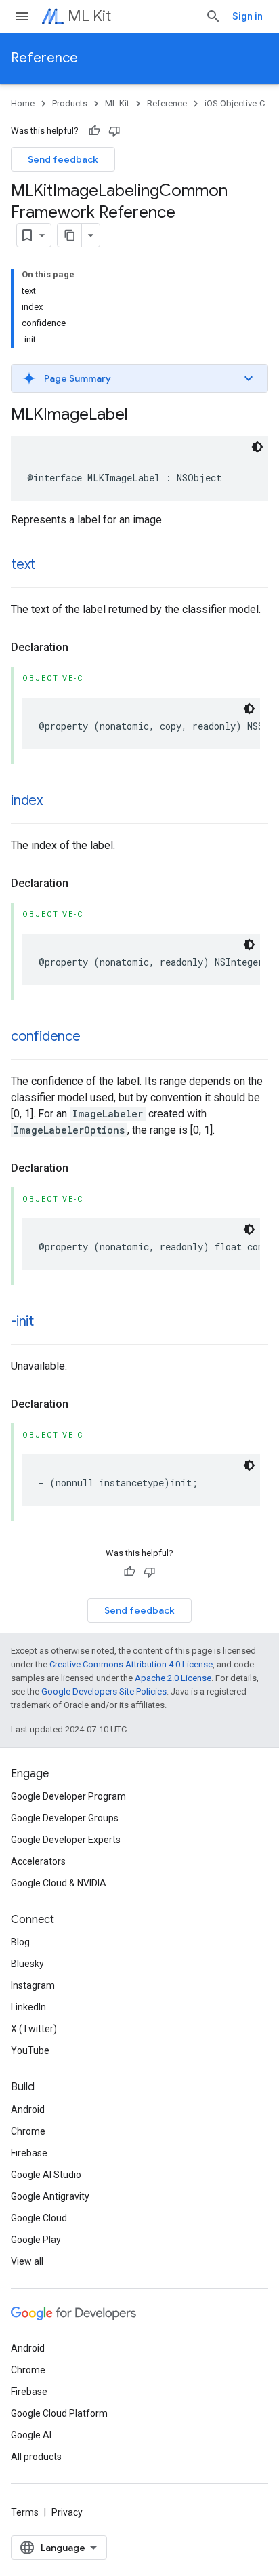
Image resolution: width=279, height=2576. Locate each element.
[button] (139, 378)
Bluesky (27, 1964)
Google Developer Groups (65, 1818)
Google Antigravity (50, 2196)
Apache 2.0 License (173, 1678)
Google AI (31, 2435)
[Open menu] (22, 16)
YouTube (30, 2050)
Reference (44, 58)
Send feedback (63, 159)
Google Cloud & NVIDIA (59, 1883)
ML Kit (89, 16)
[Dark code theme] (257, 447)
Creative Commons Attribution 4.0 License (131, 1664)
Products (70, 103)
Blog (20, 1942)
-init (22, 1321)
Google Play (36, 2240)
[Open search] (213, 16)
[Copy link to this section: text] (49, 566)
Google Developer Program (68, 1796)
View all (27, 2261)
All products (36, 2457)
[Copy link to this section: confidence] (94, 1037)
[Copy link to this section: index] (56, 801)
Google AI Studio (46, 2175)
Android (28, 2109)
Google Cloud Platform (59, 2413)
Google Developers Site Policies (104, 1691)
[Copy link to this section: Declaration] (82, 648)
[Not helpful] (114, 131)
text (23, 564)
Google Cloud (39, 2218)
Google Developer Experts (66, 1840)
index (27, 800)
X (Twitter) (34, 2029)
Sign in (248, 16)
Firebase (29, 2153)
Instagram (33, 1985)
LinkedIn (28, 2007)
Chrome (28, 2131)
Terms (25, 2512)
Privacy (67, 2512)
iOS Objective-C (235, 103)
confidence (46, 1036)
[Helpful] (94, 131)
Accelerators (38, 1861)
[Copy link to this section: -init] (47, 1322)
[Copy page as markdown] (70, 235)
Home (23, 103)
